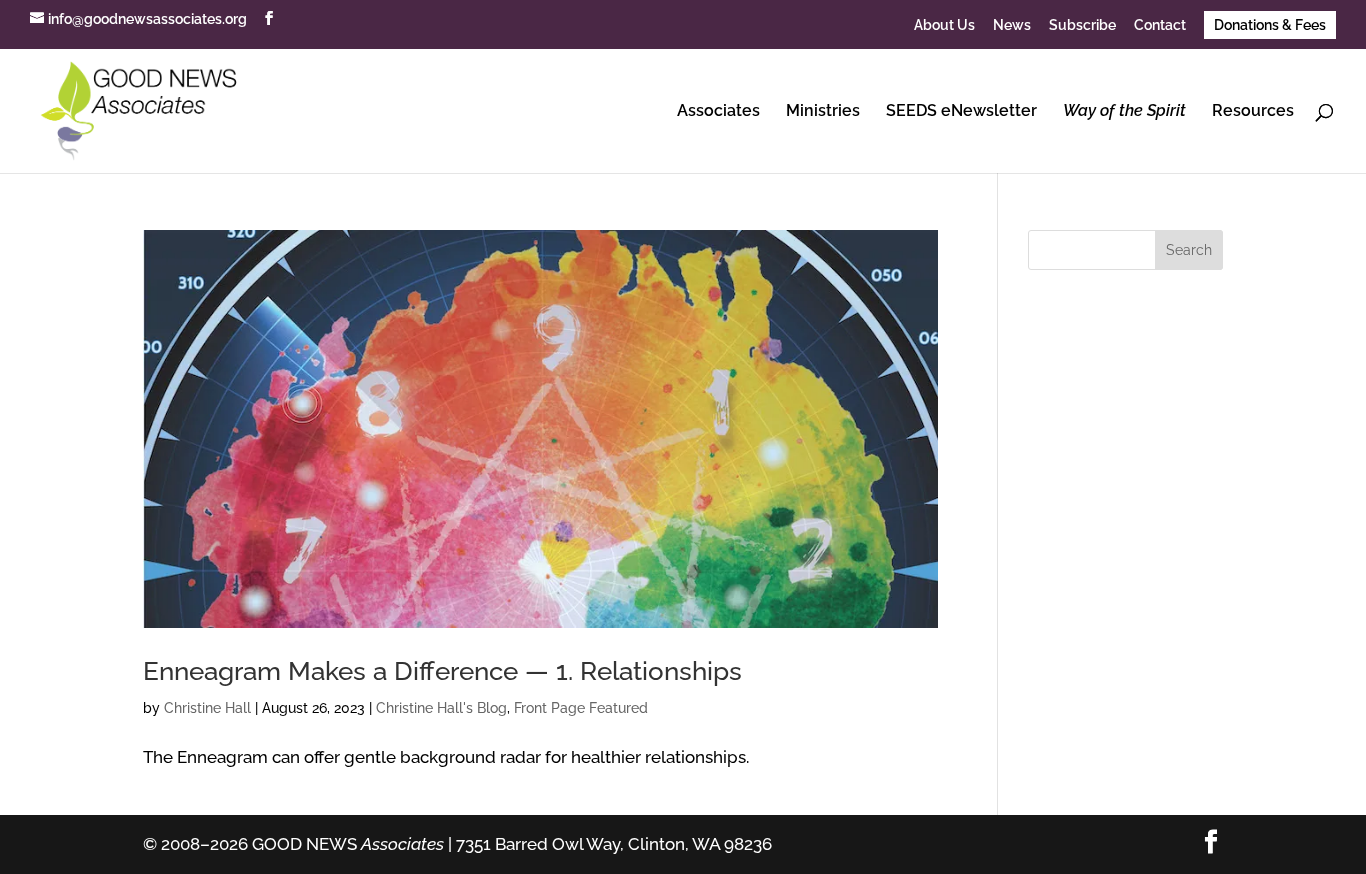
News (1012, 25)
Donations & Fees (1270, 25)
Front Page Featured (581, 708)
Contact (1160, 25)
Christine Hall (207, 708)
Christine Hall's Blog (441, 708)
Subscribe (1082, 25)
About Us (944, 25)
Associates (718, 112)
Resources (1253, 112)
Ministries (823, 112)
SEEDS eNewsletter (961, 112)
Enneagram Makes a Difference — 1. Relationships (442, 671)
